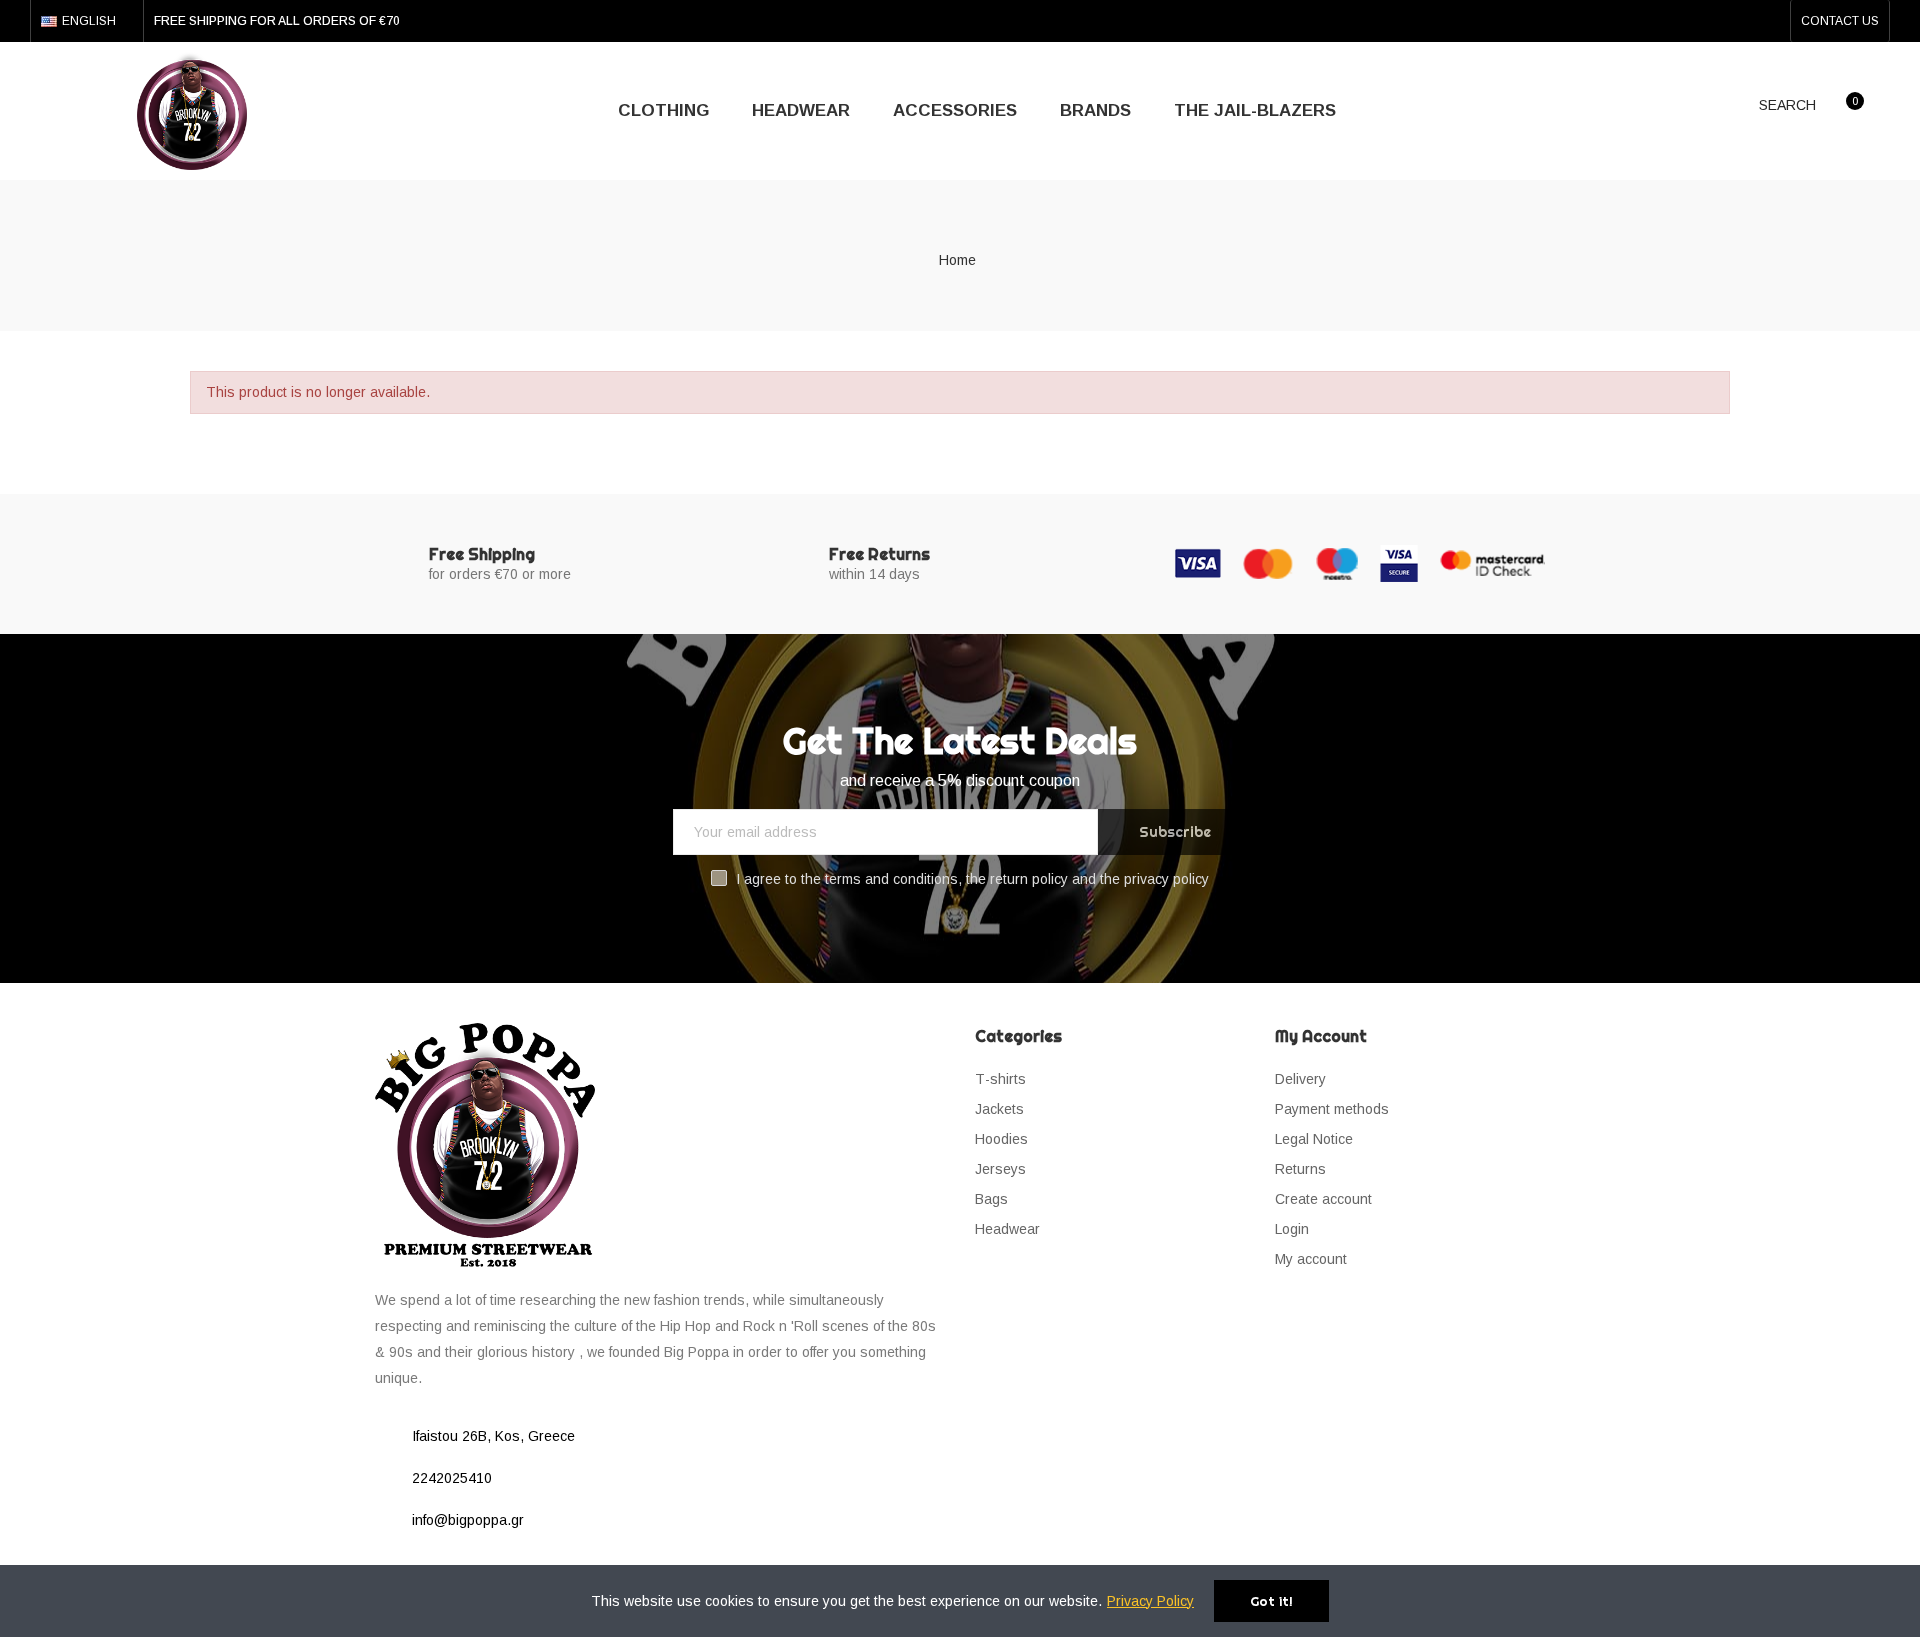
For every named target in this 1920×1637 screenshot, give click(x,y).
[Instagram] (1769, 21)
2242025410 (452, 1478)
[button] (1840, 21)
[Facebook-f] (1737, 21)
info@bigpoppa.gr (468, 1520)
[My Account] (1889, 110)
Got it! (1271, 1601)
